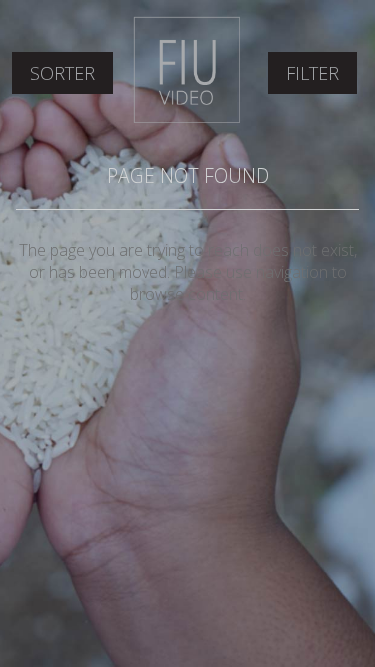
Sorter (62, 73)
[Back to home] (187, 119)
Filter (312, 73)
